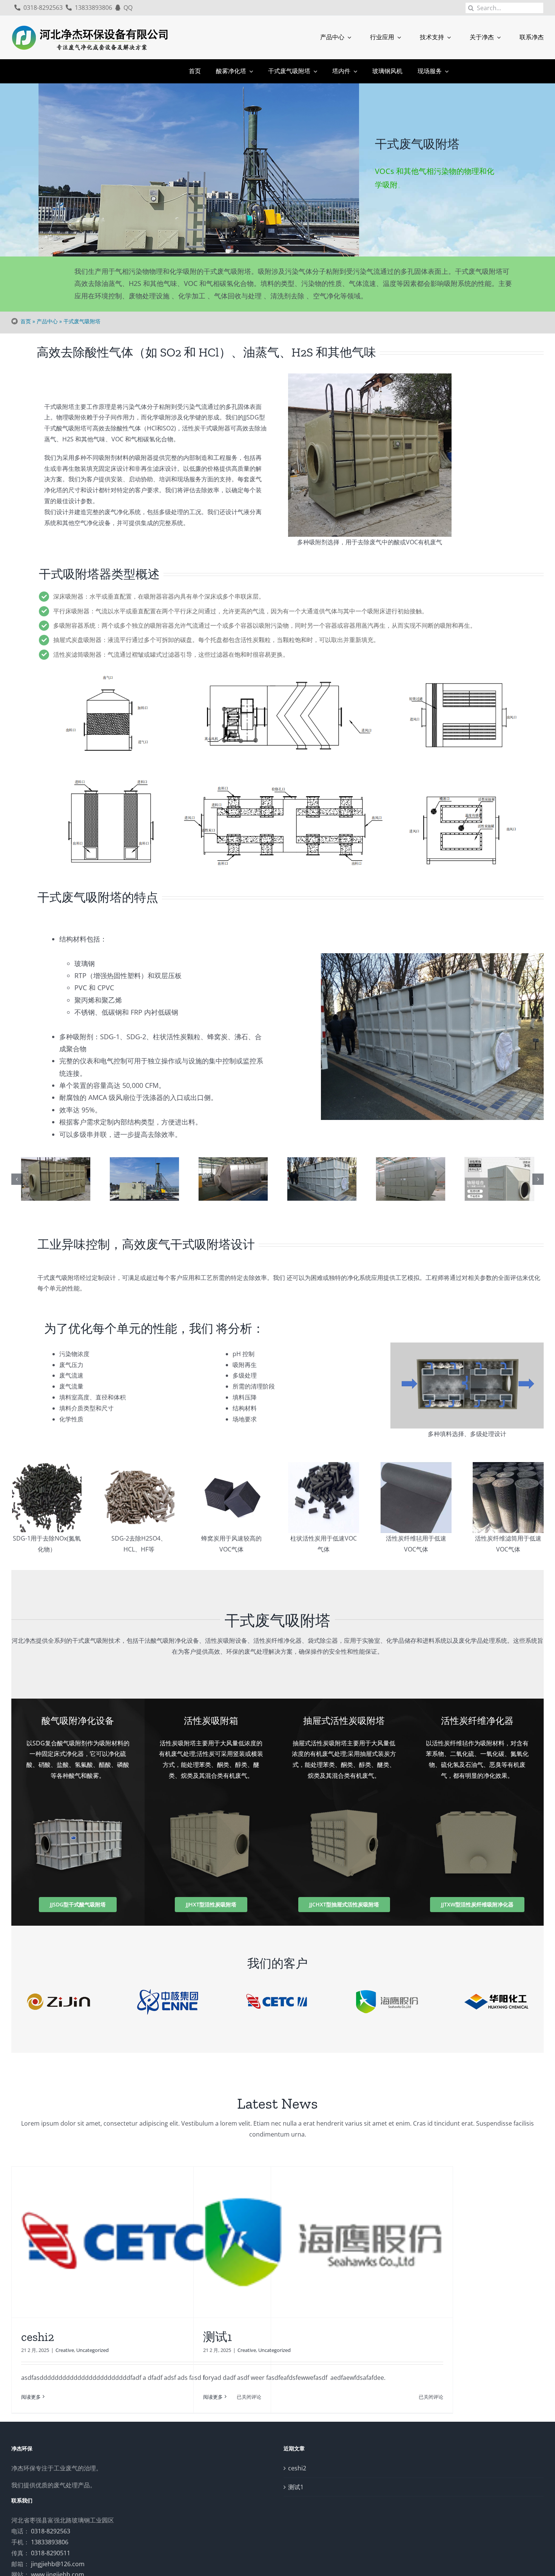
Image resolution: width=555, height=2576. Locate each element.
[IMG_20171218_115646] (322, 1179)
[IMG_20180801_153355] (233, 1179)
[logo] (90, 26)
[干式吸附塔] (55, 1179)
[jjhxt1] (144, 1179)
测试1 (217, 2337)
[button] (17, 1179)
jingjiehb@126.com (58, 2564)
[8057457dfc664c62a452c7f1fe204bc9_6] (499, 1179)
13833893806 (50, 2542)
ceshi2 (38, 2337)
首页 (26, 321)
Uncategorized (92, 2350)
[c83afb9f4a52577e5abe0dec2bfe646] (410, 1179)
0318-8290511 (51, 2553)
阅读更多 (31, 2397)
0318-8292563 (51, 2531)
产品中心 (47, 321)
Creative (65, 2350)
